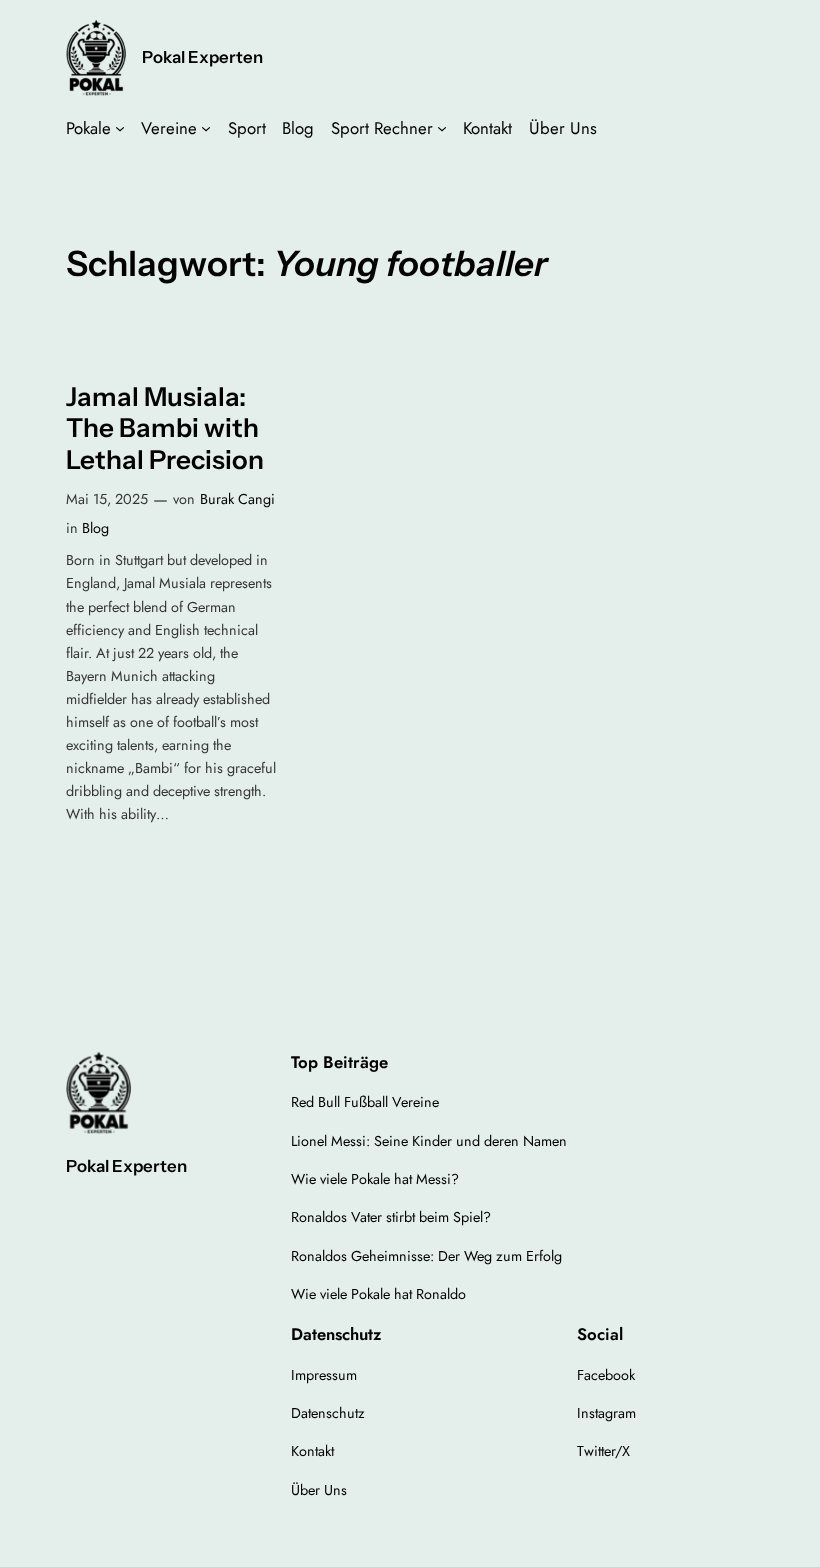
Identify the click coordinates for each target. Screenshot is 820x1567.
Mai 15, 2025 (107, 499)
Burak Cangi (237, 499)
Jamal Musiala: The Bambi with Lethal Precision (165, 429)
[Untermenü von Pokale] (120, 128)
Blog (95, 528)
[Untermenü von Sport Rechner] (442, 128)
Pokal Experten (202, 57)
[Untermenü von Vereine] (206, 128)
